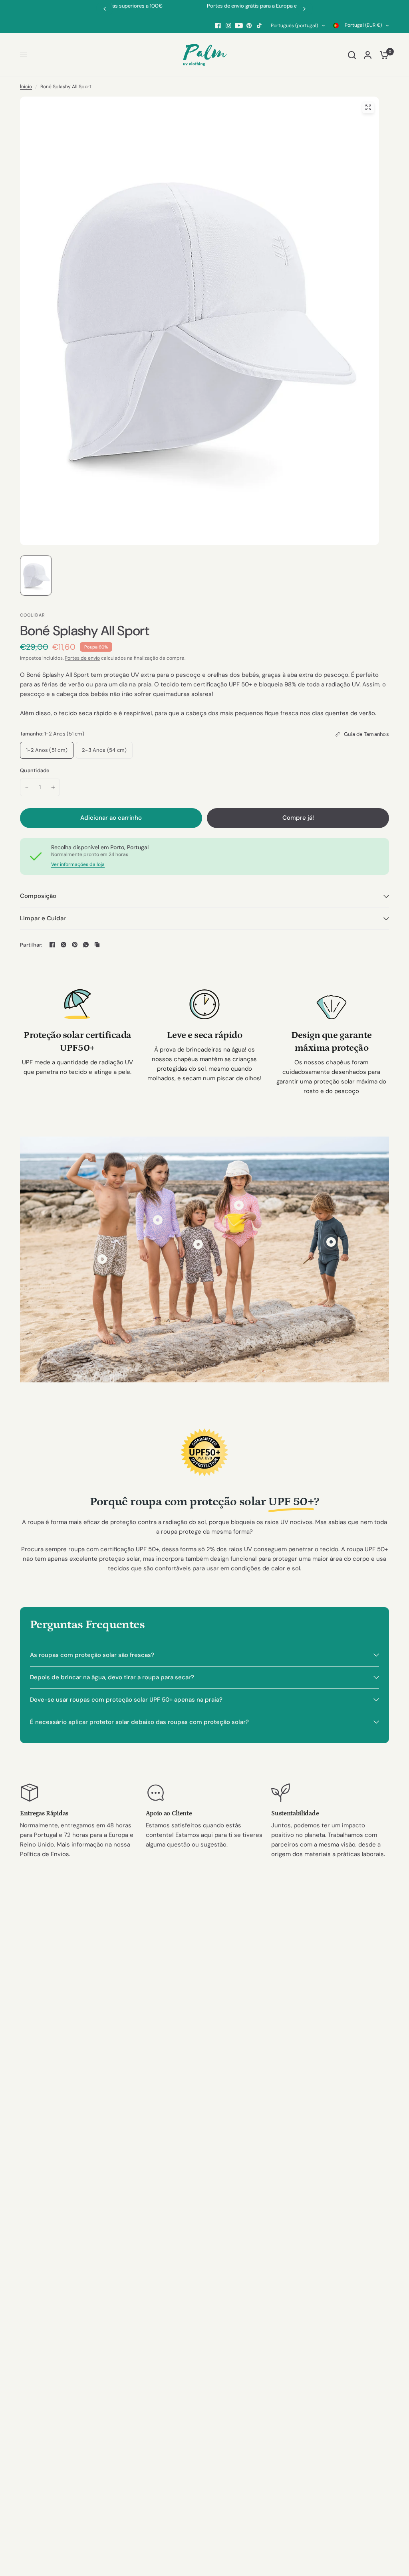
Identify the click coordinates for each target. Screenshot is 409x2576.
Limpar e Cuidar (43, 918)
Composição (38, 896)
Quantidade (35, 770)
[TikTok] (260, 26)
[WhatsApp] (86, 945)
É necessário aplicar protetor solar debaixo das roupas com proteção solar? (139, 1722)
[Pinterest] (249, 26)
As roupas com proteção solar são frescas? (92, 1655)
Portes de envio (82, 658)
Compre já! (298, 818)
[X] (64, 945)
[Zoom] (368, 107)
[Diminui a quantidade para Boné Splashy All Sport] (27, 787)
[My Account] (368, 55)
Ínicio (26, 87)
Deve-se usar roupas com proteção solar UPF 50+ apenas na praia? (126, 1700)
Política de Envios (45, 1854)
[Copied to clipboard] (97, 945)
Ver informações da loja (78, 864)
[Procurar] (352, 55)
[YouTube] (239, 26)
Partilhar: (31, 945)
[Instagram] (228, 26)
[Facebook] (218, 26)
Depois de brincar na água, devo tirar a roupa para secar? (112, 1677)
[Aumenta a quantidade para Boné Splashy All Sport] (53, 787)
